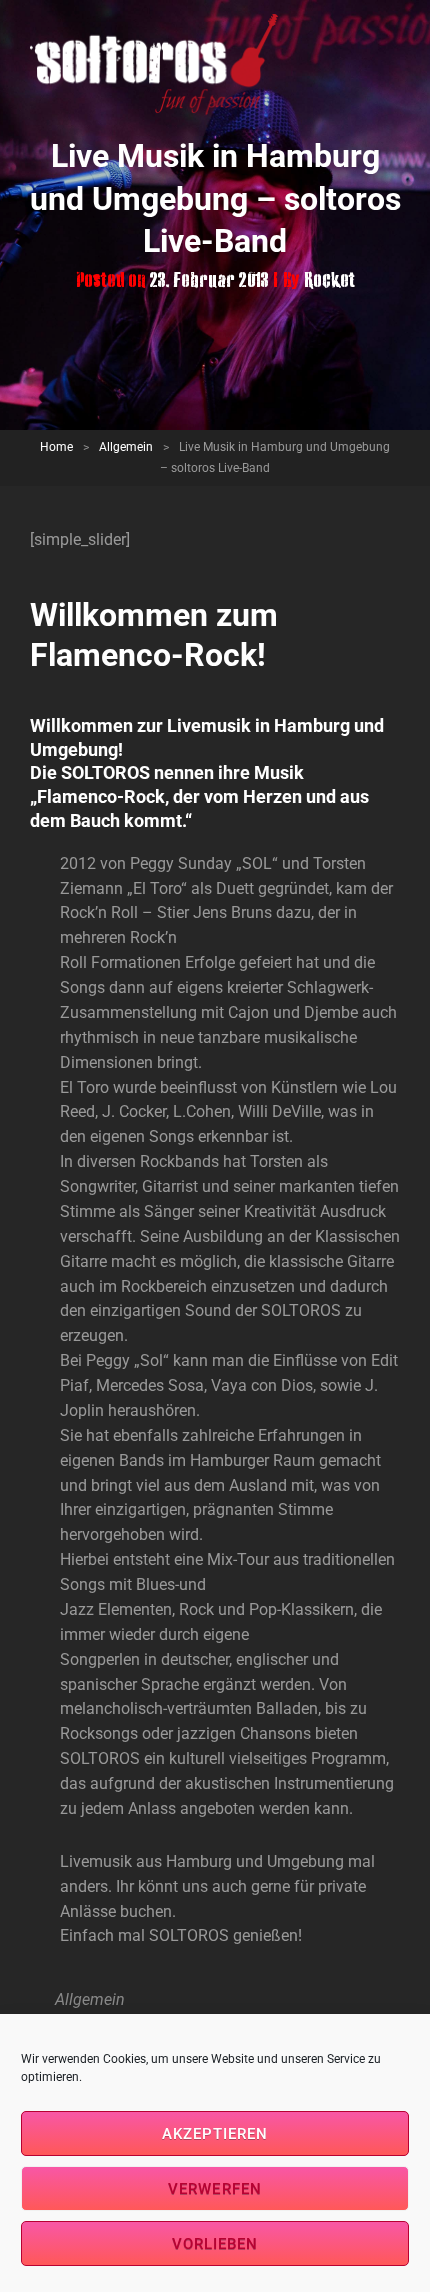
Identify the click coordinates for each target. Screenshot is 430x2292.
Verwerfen (215, 2189)
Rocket (329, 281)
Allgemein (126, 447)
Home (56, 447)
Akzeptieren (215, 2134)
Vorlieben (215, 2244)
